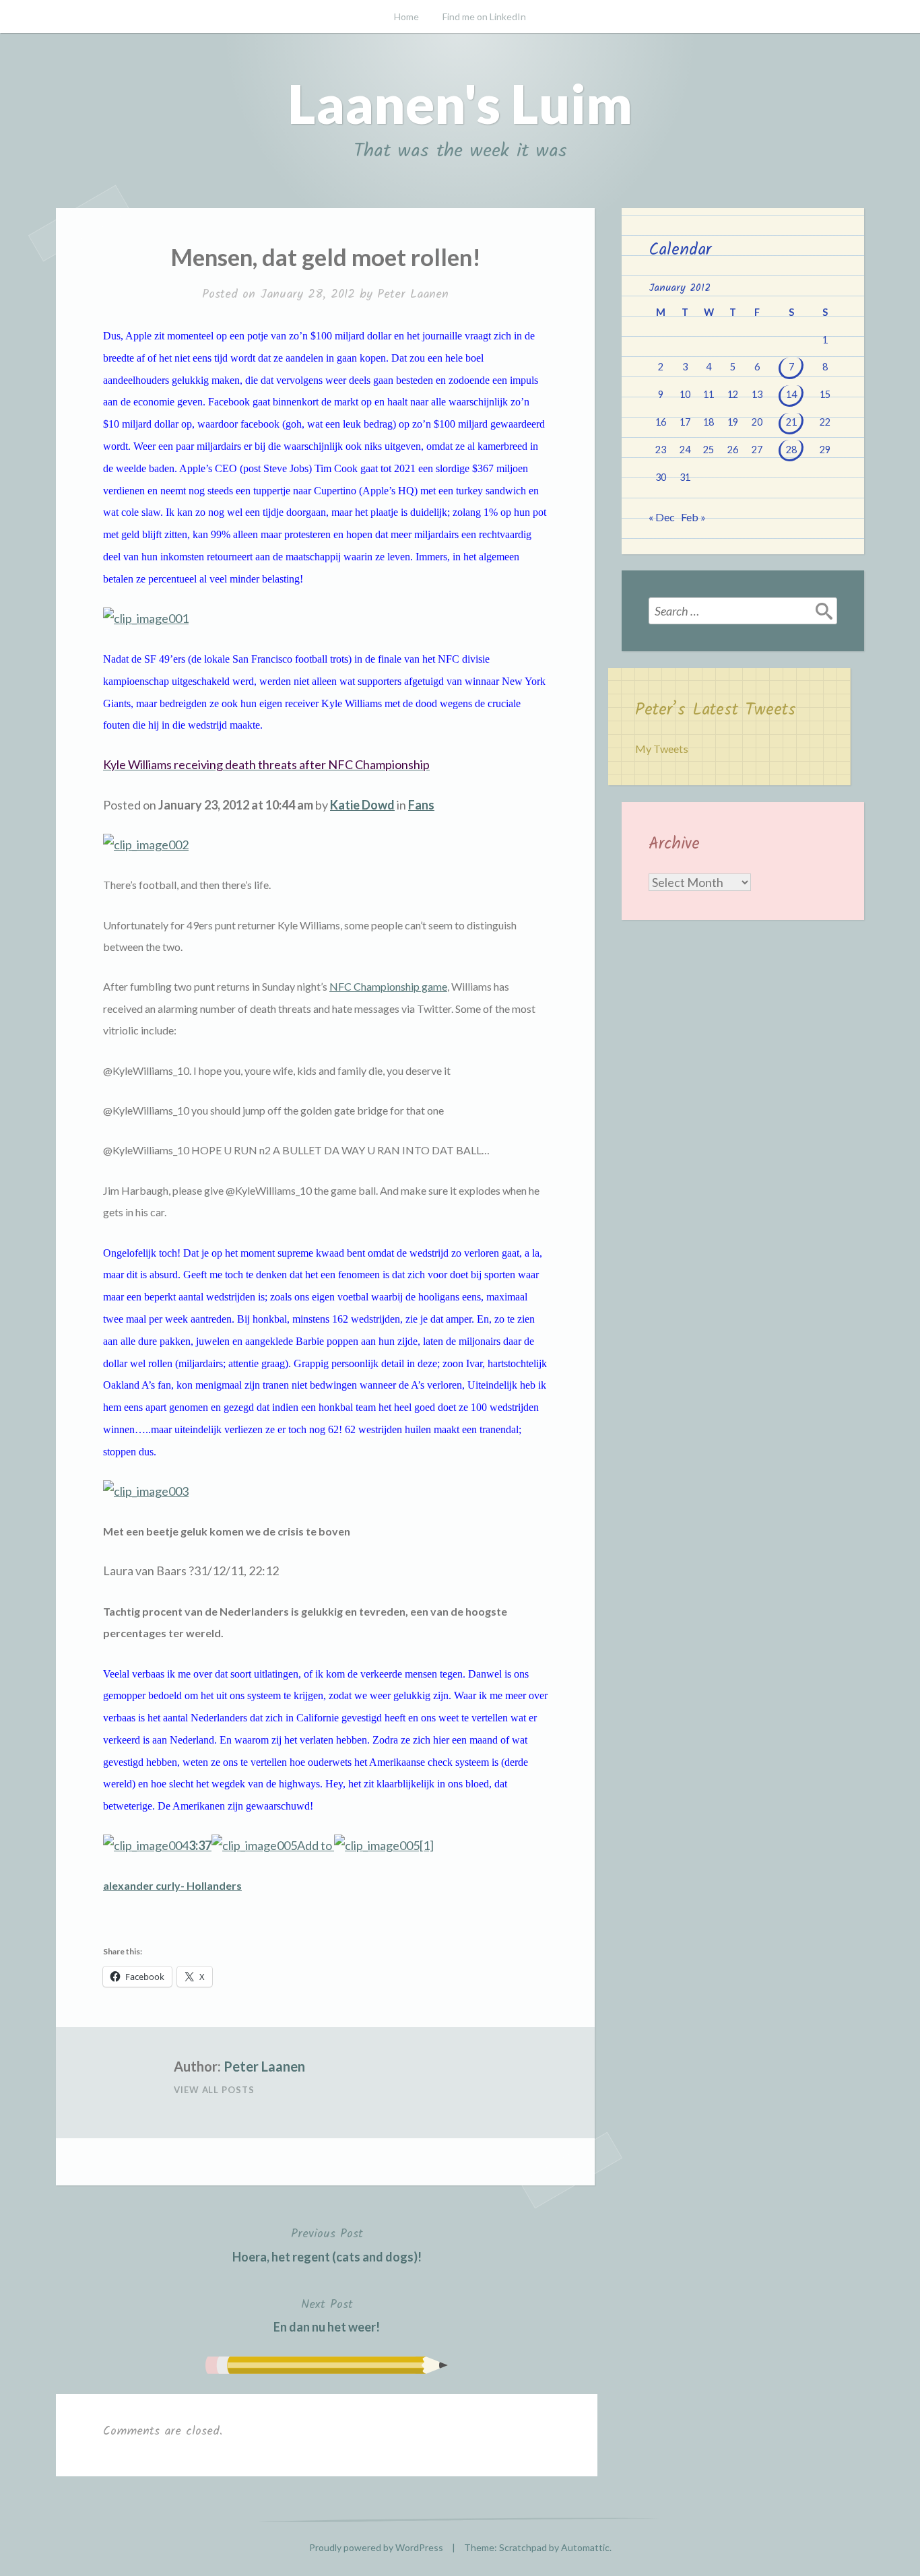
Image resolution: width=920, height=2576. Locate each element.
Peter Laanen (413, 295)
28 (791, 450)
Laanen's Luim (460, 103)
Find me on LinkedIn (484, 16)
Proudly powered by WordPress (376, 2547)
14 (791, 394)
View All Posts (214, 2090)
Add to (261, 1845)
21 (791, 422)
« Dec (662, 517)
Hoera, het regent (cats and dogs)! (327, 2244)
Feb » (693, 517)
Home (406, 16)
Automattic (585, 2547)
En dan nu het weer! (327, 2315)
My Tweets (662, 749)
